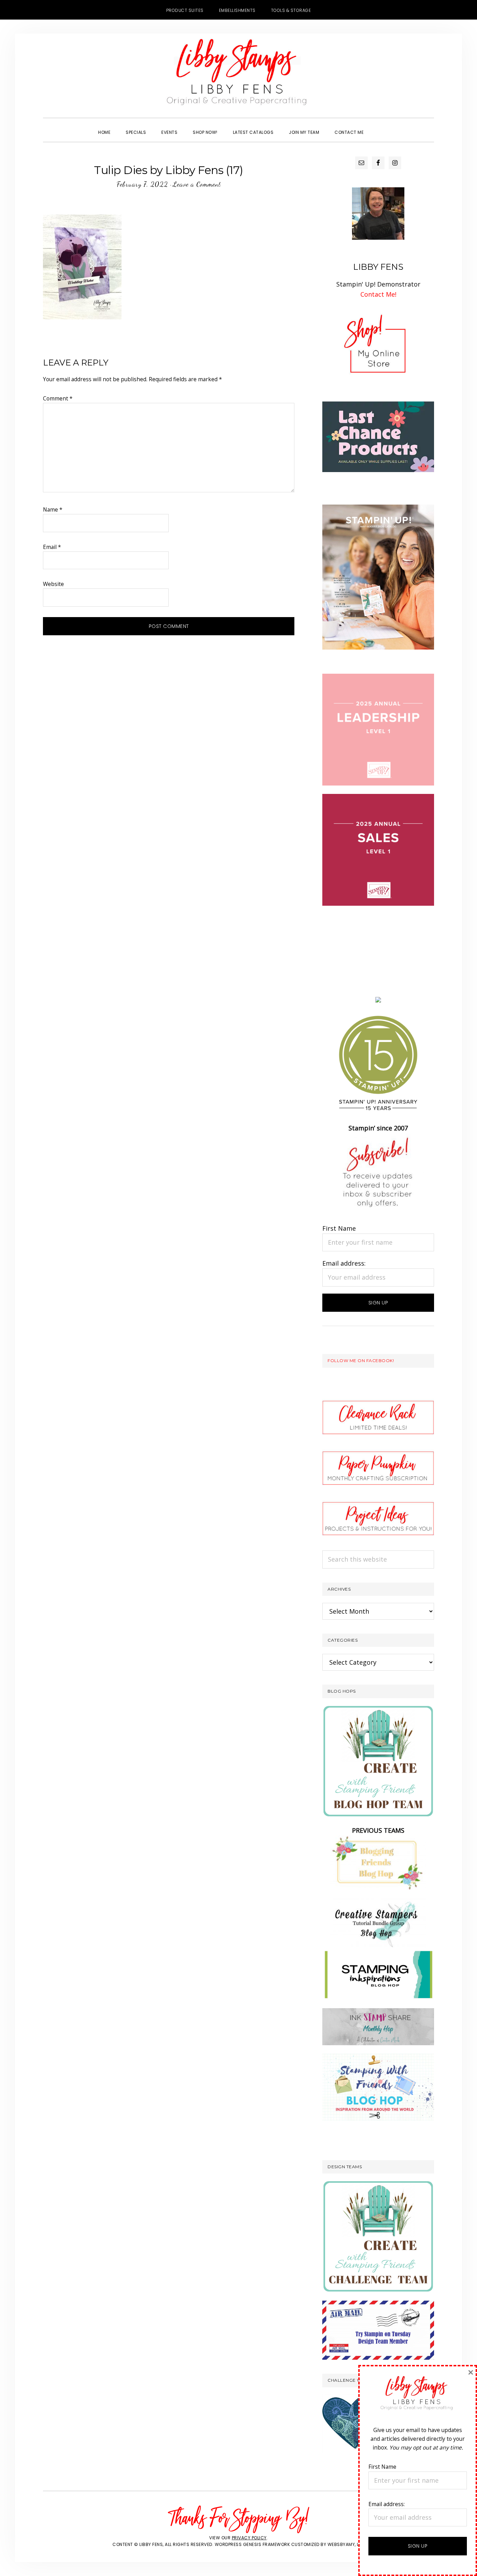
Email (52, 547)
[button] (379, 126)
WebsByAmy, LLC (346, 2544)
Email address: (344, 1263)
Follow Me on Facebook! (361, 1361)
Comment (58, 398)
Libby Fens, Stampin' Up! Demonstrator (239, 75)
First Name (339, 1228)
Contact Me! (378, 294)
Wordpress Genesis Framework (252, 2544)
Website (53, 584)
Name (53, 509)
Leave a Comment (197, 184)
